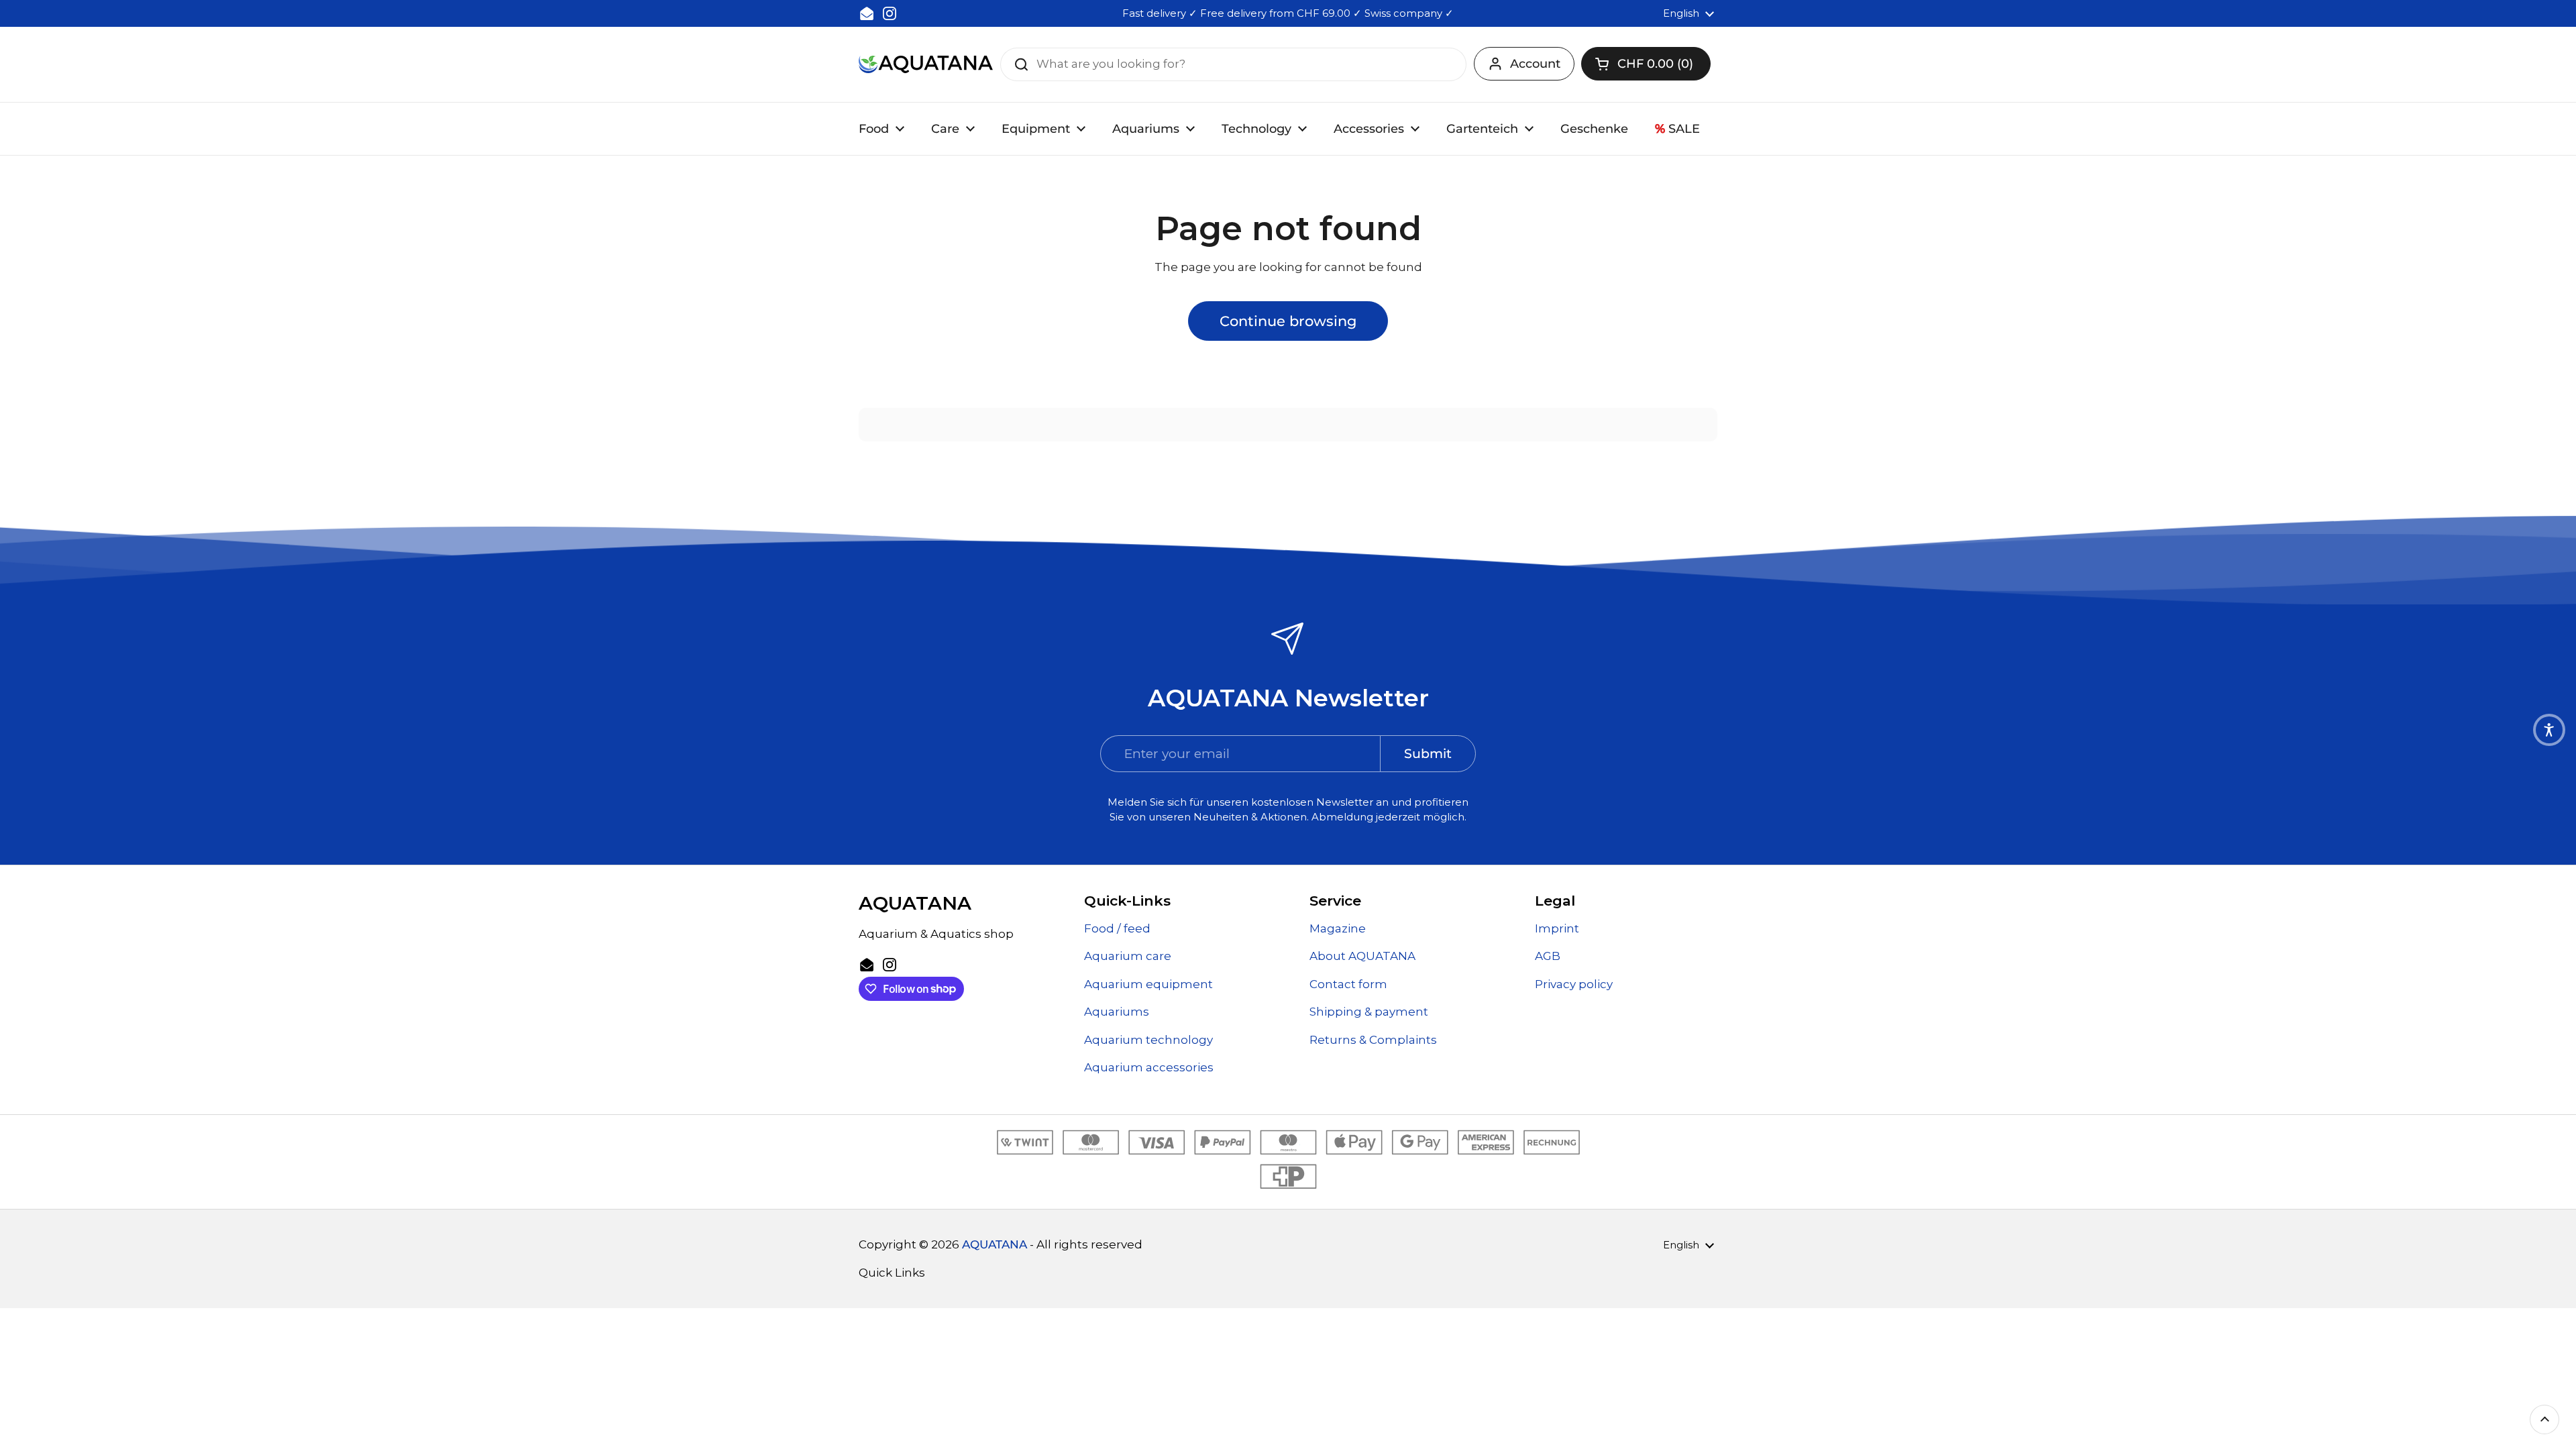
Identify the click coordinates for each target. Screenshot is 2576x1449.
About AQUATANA (1362, 956)
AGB (1548, 956)
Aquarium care (1128, 956)
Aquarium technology (1148, 1040)
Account (1535, 64)
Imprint (1557, 928)
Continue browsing (1288, 321)
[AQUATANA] (926, 64)
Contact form (1348, 984)
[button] (1646, 64)
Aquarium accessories (1149, 1067)
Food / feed (1117, 928)
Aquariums (1117, 1012)
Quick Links (892, 1273)
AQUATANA (995, 1244)
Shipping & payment (1369, 1012)
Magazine (1338, 928)
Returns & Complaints (1373, 1040)
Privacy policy (1574, 984)
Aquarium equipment (1148, 984)
